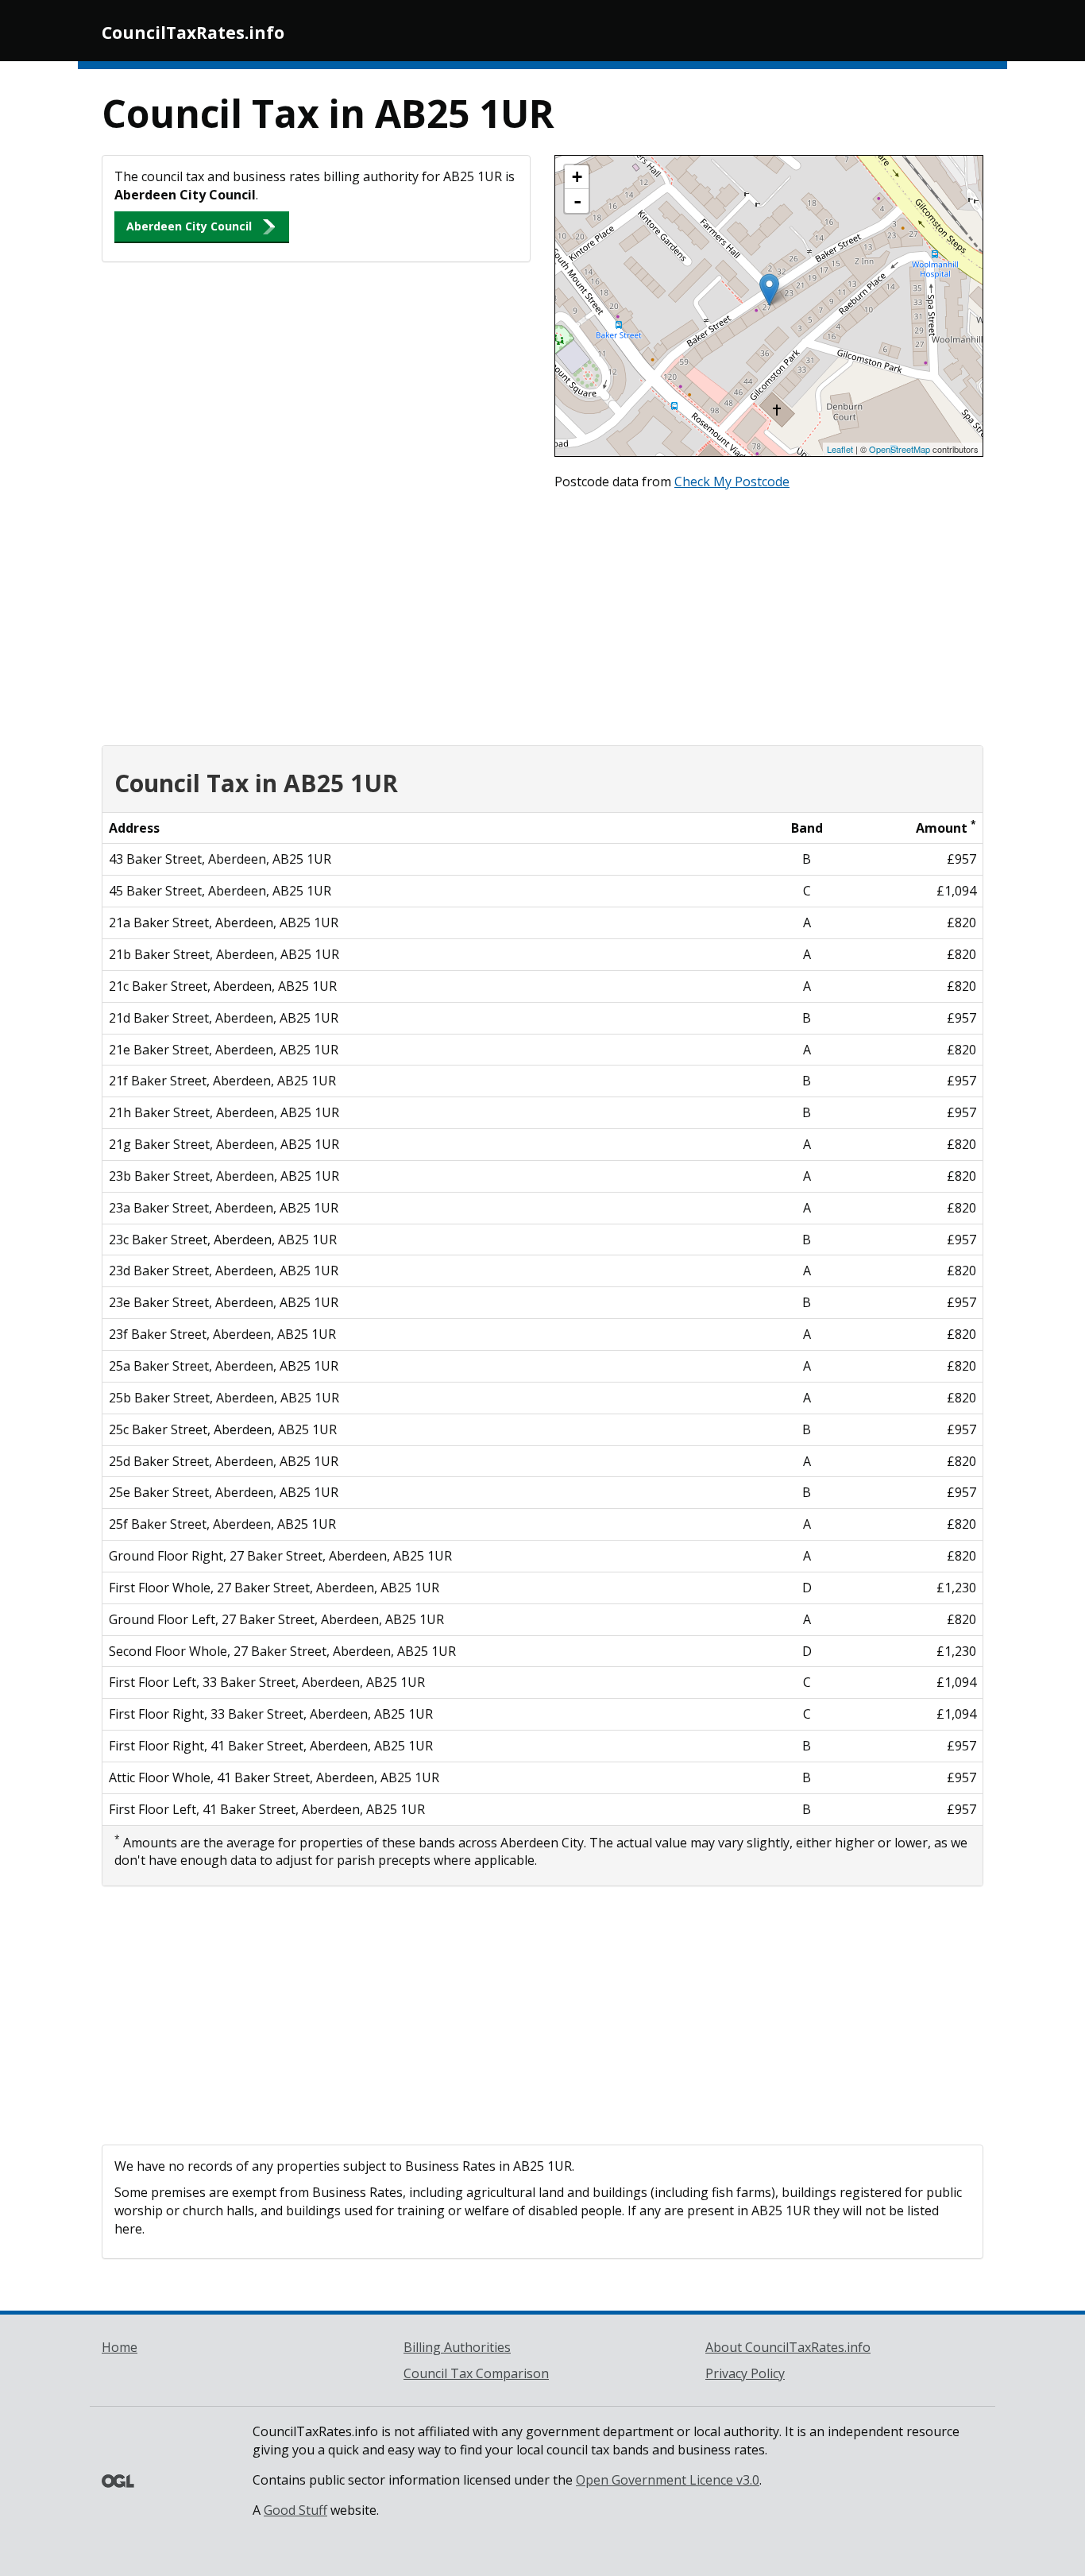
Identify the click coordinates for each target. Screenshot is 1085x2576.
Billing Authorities (457, 2347)
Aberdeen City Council (189, 226)
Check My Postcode (732, 482)
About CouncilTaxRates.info (788, 2347)
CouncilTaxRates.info (193, 33)
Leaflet (840, 449)
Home (120, 2347)
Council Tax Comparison (476, 2373)
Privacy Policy (745, 2373)
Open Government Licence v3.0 (668, 2480)
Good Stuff (295, 2510)
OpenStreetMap (900, 449)
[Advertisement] (542, 614)
